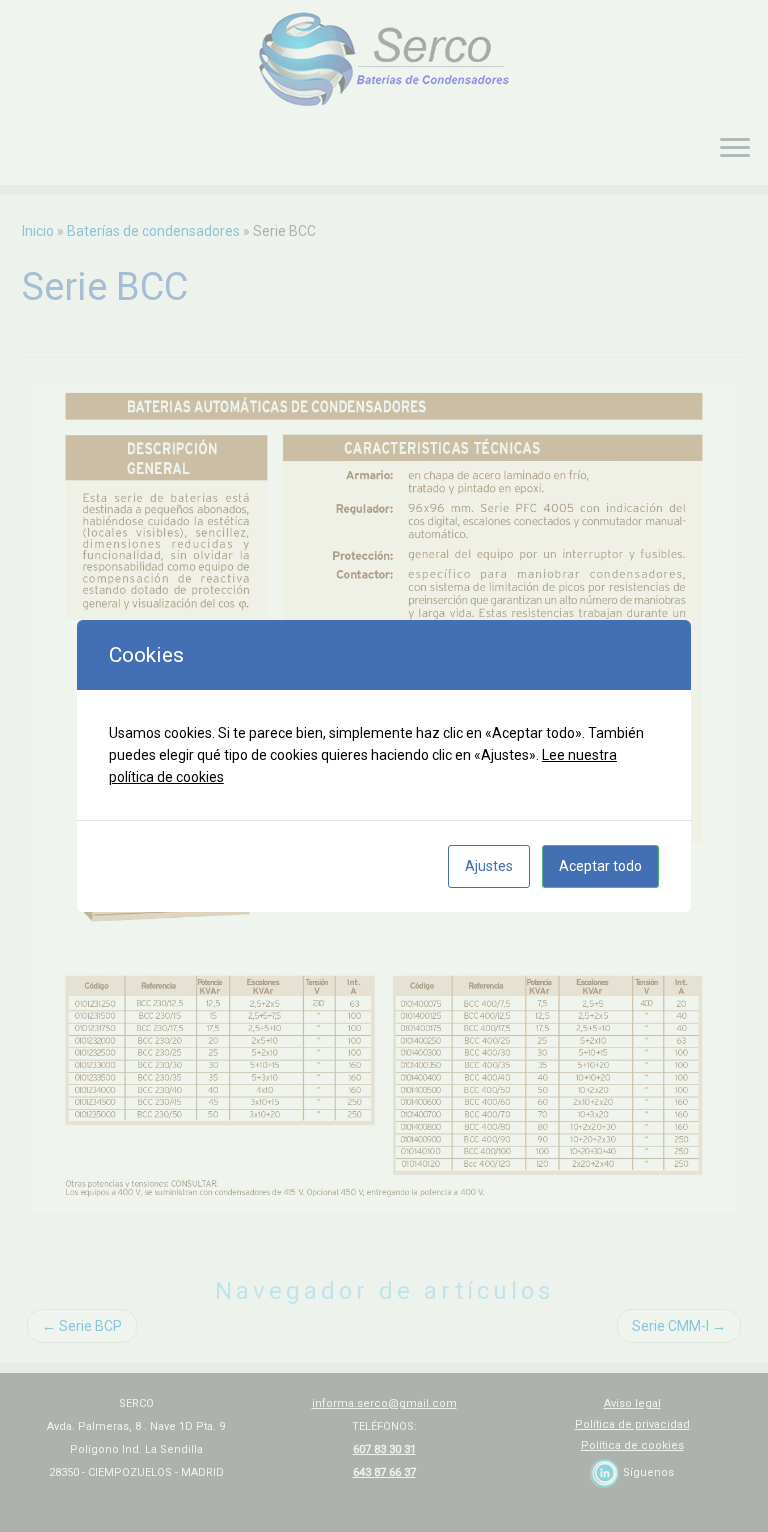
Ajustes (489, 866)
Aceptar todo (600, 866)
